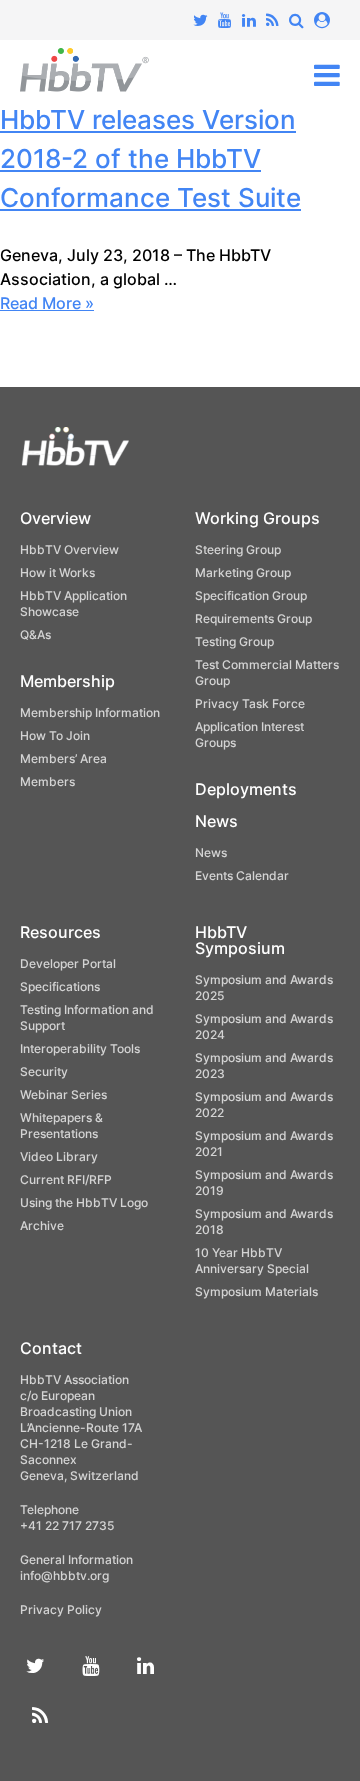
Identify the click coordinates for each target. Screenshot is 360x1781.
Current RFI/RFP (66, 1179)
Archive (42, 1225)
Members (47, 781)
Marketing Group (243, 572)
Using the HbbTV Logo (84, 1202)
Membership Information (90, 712)
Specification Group (251, 595)
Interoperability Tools (80, 1048)
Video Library (59, 1156)
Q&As (35, 634)
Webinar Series (63, 1094)
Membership (67, 681)
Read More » (47, 303)
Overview (55, 518)
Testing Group (234, 641)
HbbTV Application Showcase (73, 603)
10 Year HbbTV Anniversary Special (252, 1260)
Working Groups (257, 518)
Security (44, 1071)
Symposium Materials (256, 1291)
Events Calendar (242, 875)
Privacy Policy (61, 1609)
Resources (60, 932)
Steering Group (238, 549)
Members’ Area (63, 758)
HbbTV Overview (69, 549)
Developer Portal (68, 963)
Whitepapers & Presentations (61, 1125)
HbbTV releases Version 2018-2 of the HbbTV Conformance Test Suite (150, 158)
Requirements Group (253, 618)
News (216, 821)
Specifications (60, 986)
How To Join (55, 735)
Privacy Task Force (250, 703)
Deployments (246, 789)
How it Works (57, 572)
